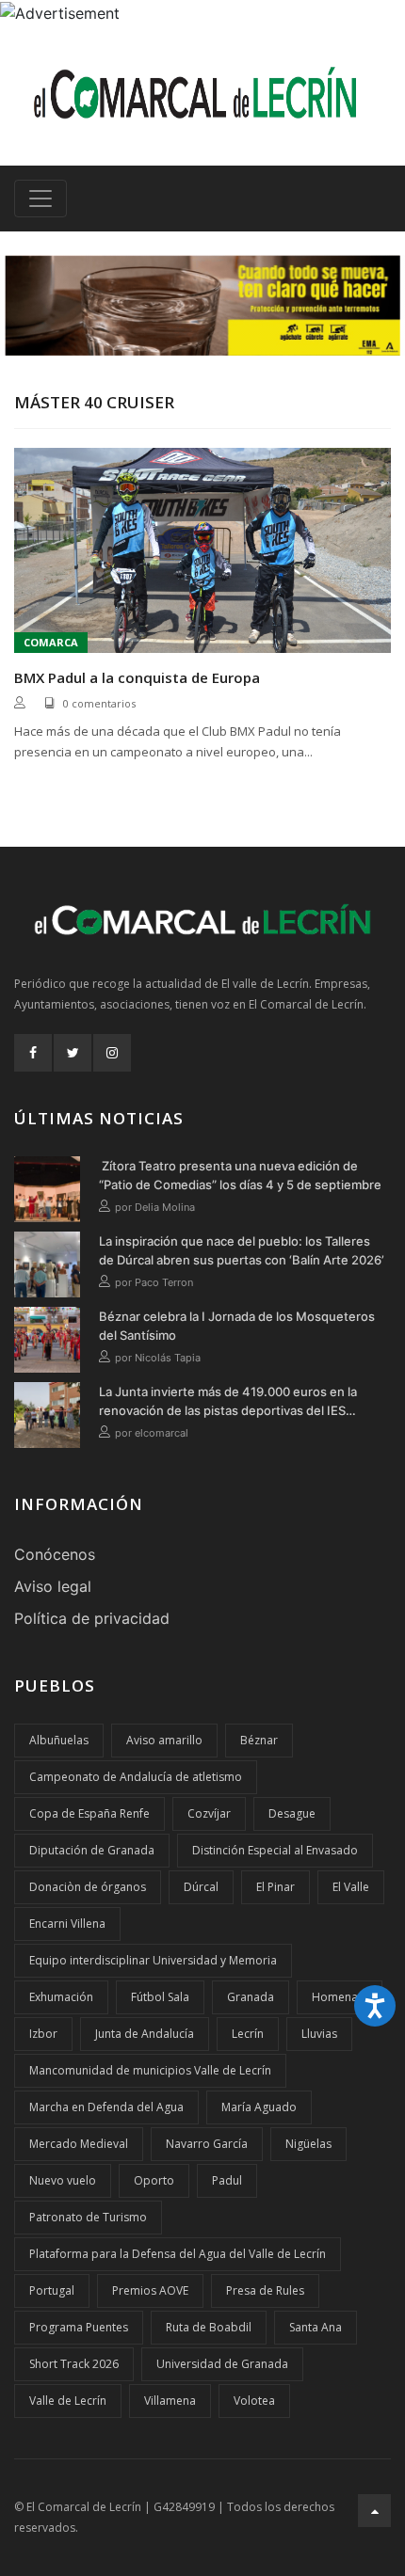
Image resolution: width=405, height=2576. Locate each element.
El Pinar (275, 1887)
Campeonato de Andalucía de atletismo (136, 1777)
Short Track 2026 (74, 2364)
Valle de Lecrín (68, 2401)
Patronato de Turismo (88, 2217)
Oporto (154, 2180)
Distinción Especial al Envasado (275, 1850)
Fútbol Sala (160, 1997)
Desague (292, 1813)
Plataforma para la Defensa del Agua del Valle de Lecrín (178, 2254)
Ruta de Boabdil (209, 2327)
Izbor (43, 2034)
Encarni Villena (67, 1924)
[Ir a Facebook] (33, 1053)
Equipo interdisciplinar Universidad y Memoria (153, 1960)
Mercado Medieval (79, 2144)
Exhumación (61, 1997)
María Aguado (259, 2107)
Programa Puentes (79, 2327)
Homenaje (340, 1997)
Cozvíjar (209, 1813)
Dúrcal (201, 1887)
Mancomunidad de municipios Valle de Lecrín (150, 2070)
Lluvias (319, 2034)
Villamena (170, 2401)
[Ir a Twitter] (73, 1053)
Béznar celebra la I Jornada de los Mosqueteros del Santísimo (237, 1326)
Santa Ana (316, 2327)
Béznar (259, 1740)
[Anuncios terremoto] (202, 306)
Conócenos (55, 1554)
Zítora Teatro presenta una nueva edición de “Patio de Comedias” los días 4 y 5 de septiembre (240, 1175)
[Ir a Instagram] (112, 1053)
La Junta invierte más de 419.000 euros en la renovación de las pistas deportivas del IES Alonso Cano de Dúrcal (228, 1402)
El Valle (351, 1887)
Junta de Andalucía (145, 2034)
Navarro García (207, 2144)
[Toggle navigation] (40, 199)
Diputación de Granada (92, 1850)
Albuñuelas (59, 1740)
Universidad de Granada (222, 2364)
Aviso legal (53, 1586)
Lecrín (248, 2034)
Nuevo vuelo (63, 2180)
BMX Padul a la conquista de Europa (137, 677)
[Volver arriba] (374, 2511)
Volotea (254, 2401)
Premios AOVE (150, 2290)
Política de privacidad (92, 1618)
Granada (251, 1997)
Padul (227, 2180)
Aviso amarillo (164, 1740)
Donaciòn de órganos (88, 1887)
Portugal (52, 2290)
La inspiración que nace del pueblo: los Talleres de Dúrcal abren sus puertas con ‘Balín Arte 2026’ (242, 1250)
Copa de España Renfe (89, 1813)
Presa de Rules (265, 2290)
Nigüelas (308, 2144)
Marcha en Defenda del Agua (106, 2107)
